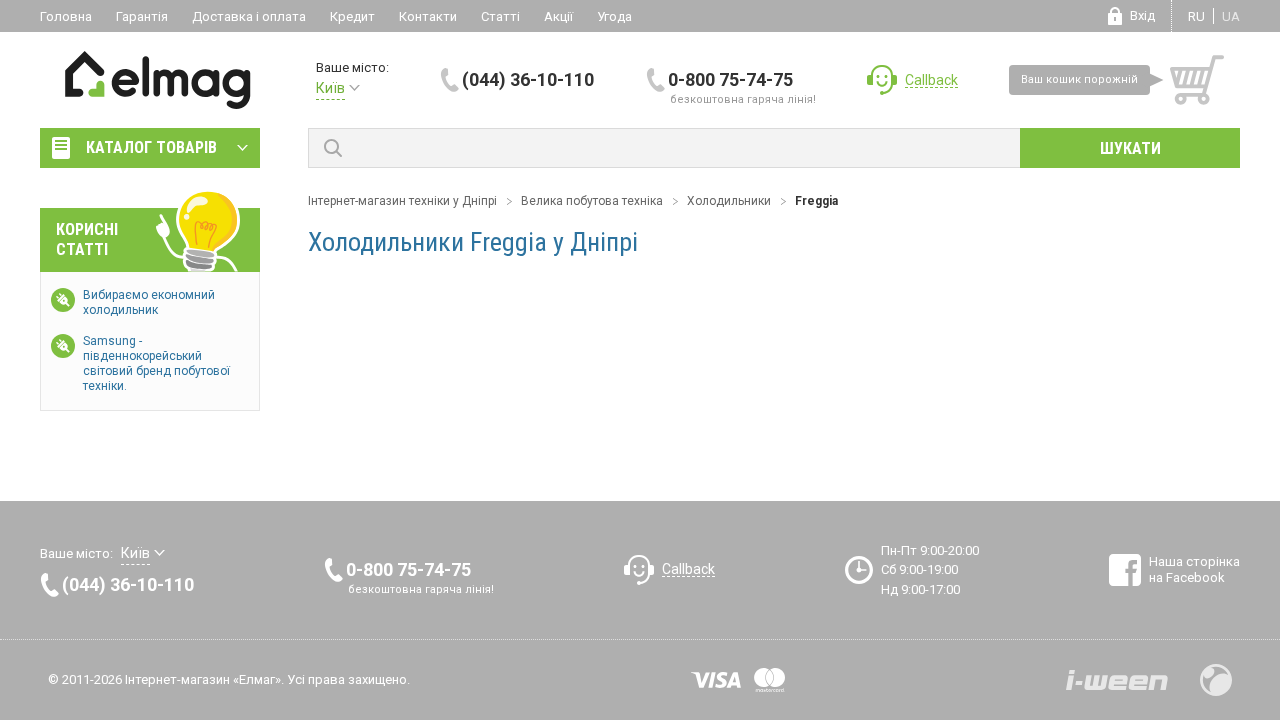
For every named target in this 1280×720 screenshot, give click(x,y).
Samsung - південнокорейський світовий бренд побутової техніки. (156, 363)
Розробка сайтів (1117, 680)
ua (1231, 16)
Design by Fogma (1216, 680)
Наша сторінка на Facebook (1194, 569)
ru (1196, 16)
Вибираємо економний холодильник (149, 302)
